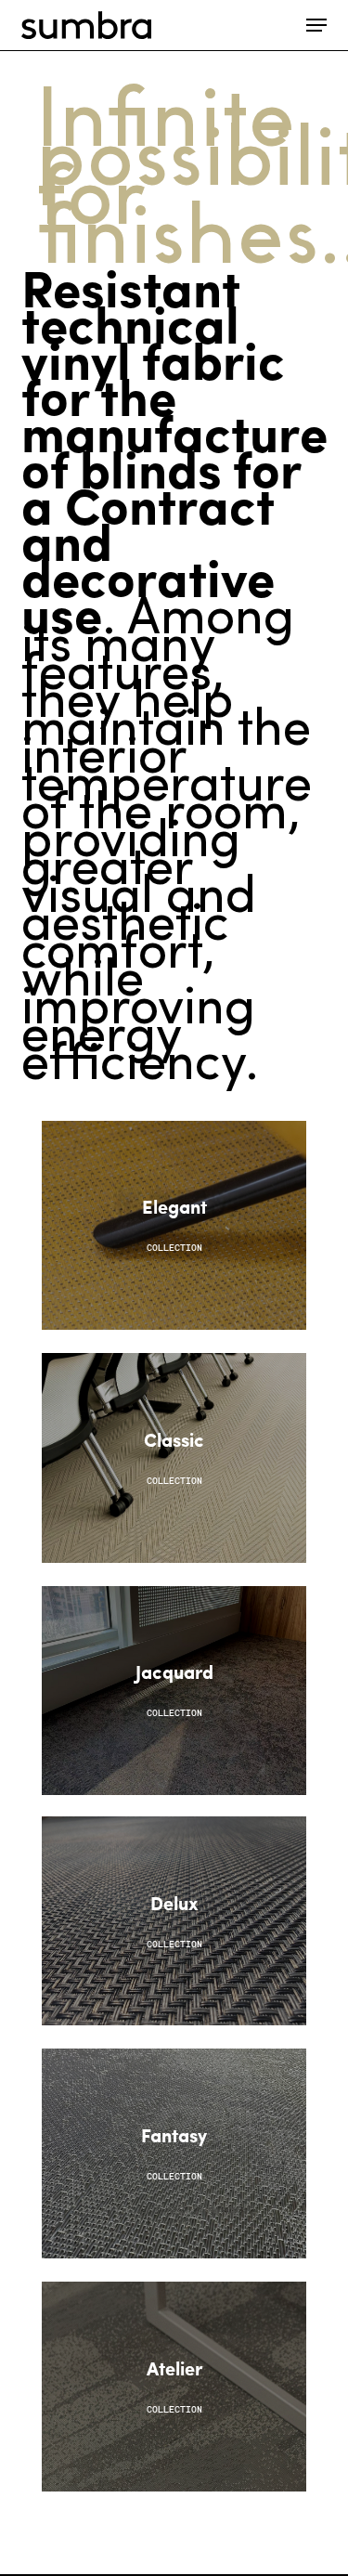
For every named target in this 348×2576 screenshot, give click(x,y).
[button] (316, 25)
